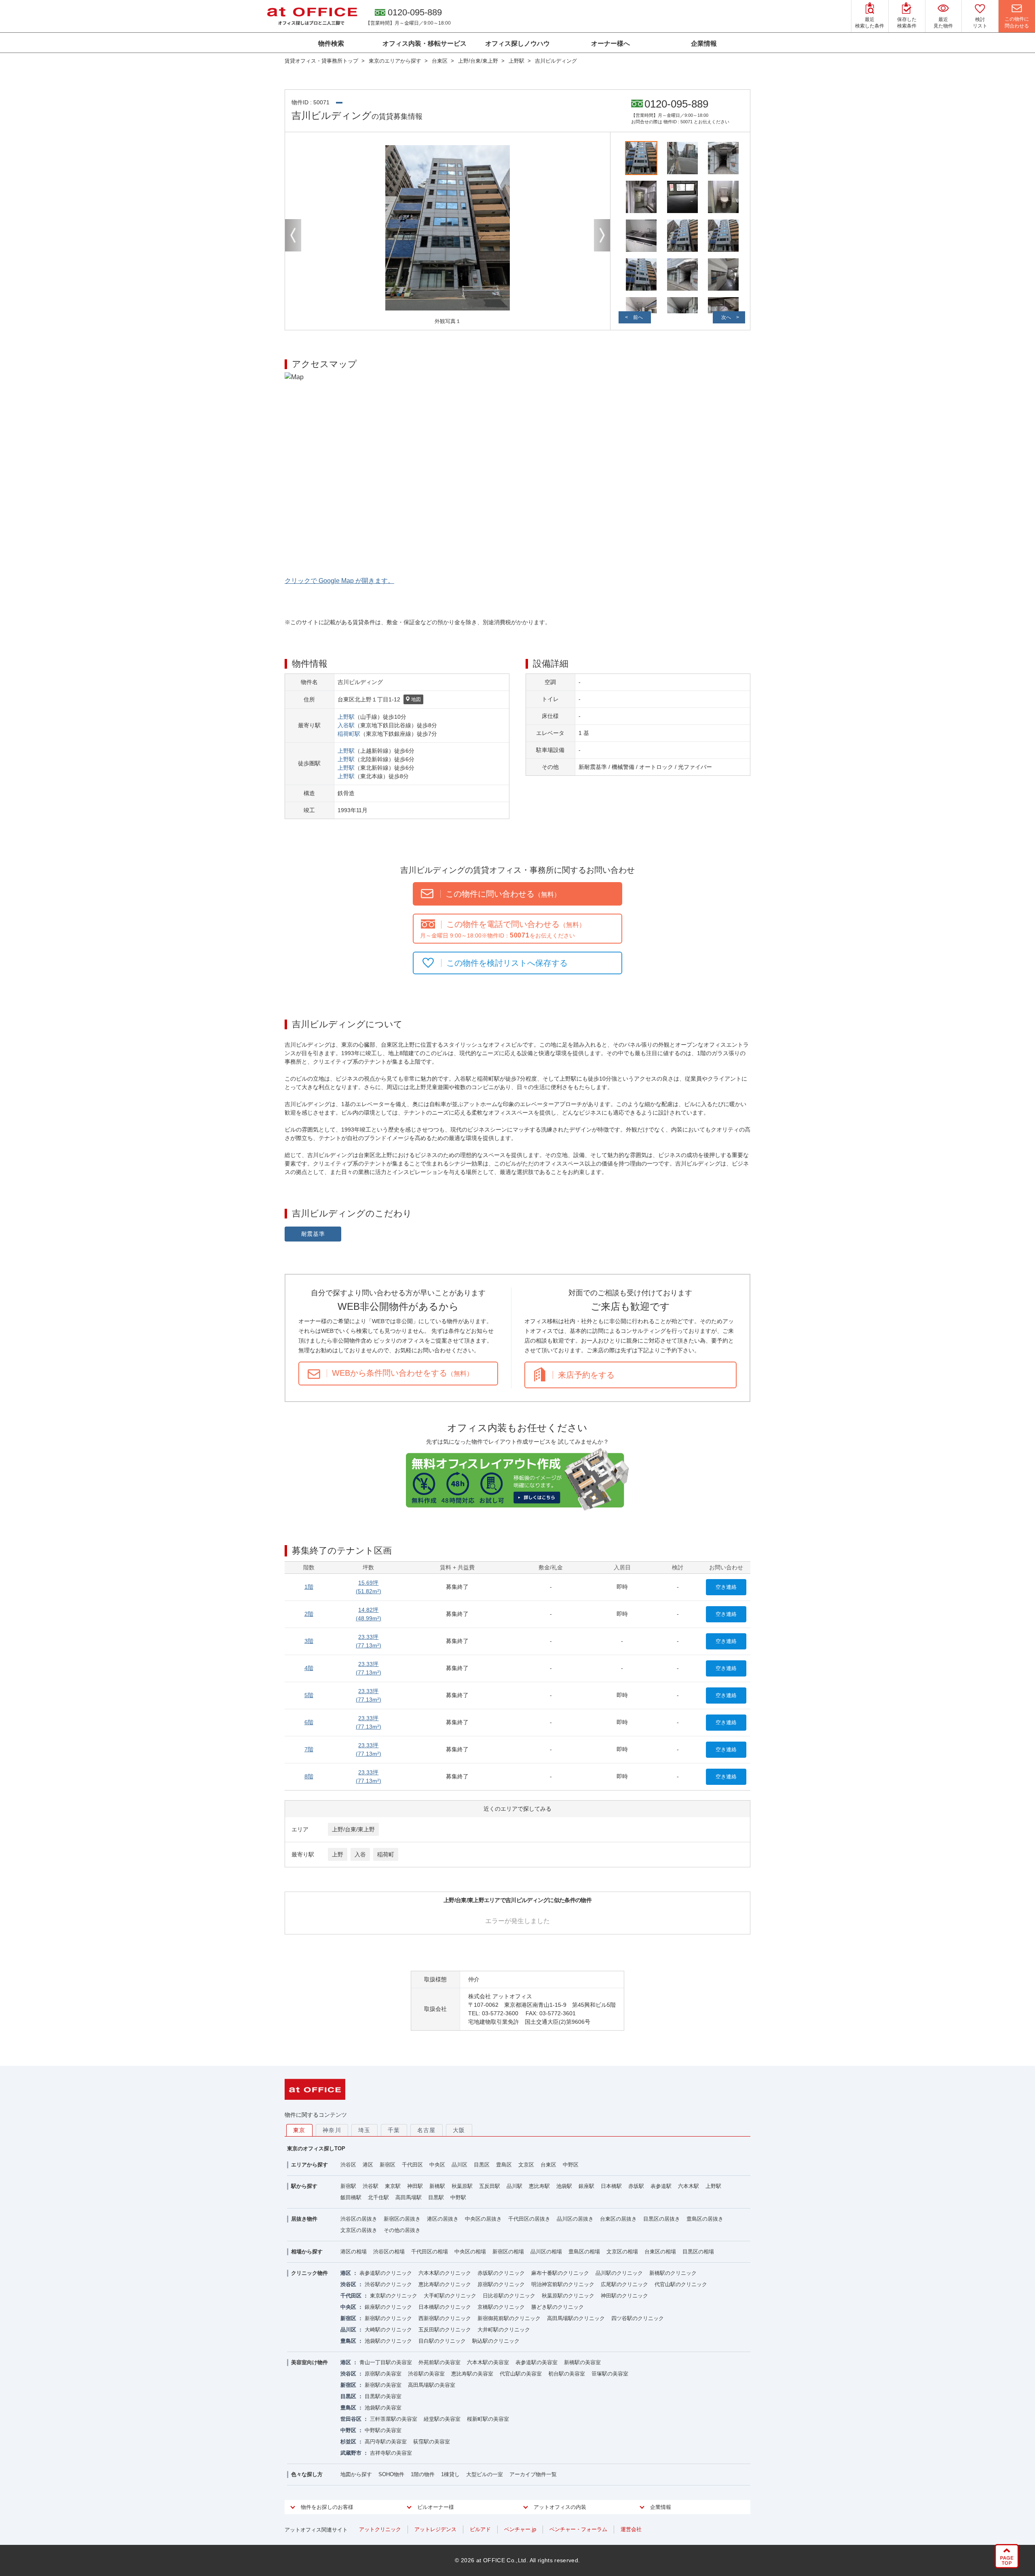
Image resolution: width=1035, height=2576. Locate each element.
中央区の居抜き (483, 2219)
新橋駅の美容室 (582, 2362)
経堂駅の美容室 (442, 2419)
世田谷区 (351, 2419)
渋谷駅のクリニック (388, 2284)
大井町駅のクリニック (504, 2330)
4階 (309, 1668)
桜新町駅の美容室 (488, 2419)
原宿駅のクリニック (501, 2284)
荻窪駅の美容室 (432, 2442)
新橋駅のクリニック (673, 2273)
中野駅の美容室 (383, 2430)
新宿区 (388, 2165)
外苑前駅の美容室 (439, 2362)
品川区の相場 (546, 2252)
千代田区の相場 (430, 2252)
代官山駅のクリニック (681, 2284)
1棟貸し (450, 2474)
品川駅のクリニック (619, 2273)
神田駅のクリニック (624, 2296)
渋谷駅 (371, 2186)
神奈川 (332, 2130)
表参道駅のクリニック (386, 2273)
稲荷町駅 (349, 734)
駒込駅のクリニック (496, 2341)
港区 (368, 2165)
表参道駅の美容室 (537, 2362)
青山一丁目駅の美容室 (386, 2362)
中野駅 (458, 2197)
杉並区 (348, 2442)
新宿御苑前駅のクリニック (509, 2318)
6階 (309, 1722)
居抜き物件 (304, 2219)
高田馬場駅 (409, 2197)
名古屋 (427, 2130)
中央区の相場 (470, 2252)
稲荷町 (386, 1854)
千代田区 (412, 2165)
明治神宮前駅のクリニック (563, 2284)
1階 (309, 1587)
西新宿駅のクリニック (445, 2318)
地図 (416, 699)
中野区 (571, 2165)
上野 (338, 1854)
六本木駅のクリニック (445, 2273)
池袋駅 (564, 2186)
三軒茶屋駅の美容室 (394, 2419)
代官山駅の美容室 (521, 2374)
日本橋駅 (611, 2186)
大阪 (459, 2130)
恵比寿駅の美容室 (472, 2374)
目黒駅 (436, 2197)
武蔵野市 (351, 2453)
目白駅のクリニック (442, 2341)
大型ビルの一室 (485, 2474)
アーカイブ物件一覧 (533, 2474)
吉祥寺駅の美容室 (391, 2453)
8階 (309, 1776)
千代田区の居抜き (529, 2219)
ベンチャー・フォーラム (578, 2529)
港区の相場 (354, 2252)
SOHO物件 (391, 2474)
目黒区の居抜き (662, 2219)
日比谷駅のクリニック (509, 2296)
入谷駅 (346, 725)
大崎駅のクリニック (388, 2330)
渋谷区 (348, 2165)
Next (602, 235)
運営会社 (631, 2529)
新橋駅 (437, 2186)
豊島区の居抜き (705, 2219)
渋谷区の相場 (389, 2252)
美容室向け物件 (309, 2362)
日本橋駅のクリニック (445, 2307)
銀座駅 (586, 2186)
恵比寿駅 (539, 2186)
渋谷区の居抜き (359, 2219)
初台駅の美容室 (567, 2374)
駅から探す (304, 2186)
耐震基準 (313, 1234)
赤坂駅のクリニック (501, 2273)
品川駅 (514, 2186)
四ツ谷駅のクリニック (638, 2318)
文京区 (526, 2165)
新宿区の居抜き (402, 2219)
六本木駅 (689, 2186)
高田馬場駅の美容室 (432, 2385)
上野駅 (346, 717)
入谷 (360, 1854)
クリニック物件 (309, 2273)
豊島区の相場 (584, 2252)
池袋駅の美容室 (383, 2408)
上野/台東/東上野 (353, 1829)
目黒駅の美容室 (383, 2396)
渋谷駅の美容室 (426, 2374)
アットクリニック (380, 2529)
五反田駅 (490, 2186)
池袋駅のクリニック (388, 2341)
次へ (726, 317)
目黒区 (482, 2165)
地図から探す (356, 2474)
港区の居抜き (443, 2219)
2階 (309, 1614)
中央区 (437, 2165)
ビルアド (480, 2529)
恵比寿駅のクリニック (445, 2284)
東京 (299, 2130)
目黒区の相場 (698, 2252)
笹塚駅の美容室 (610, 2374)
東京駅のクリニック (394, 2296)
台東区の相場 (660, 2252)
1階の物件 (423, 2474)
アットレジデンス (435, 2529)
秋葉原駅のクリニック (568, 2296)
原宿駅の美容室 (383, 2374)
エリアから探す (309, 2165)
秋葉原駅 (462, 2186)
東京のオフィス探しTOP (316, 2148)
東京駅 (393, 2186)
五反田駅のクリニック (445, 2330)
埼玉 (364, 2130)
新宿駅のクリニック (388, 2318)
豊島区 (504, 2165)
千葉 (394, 2130)
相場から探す (307, 2252)
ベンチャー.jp (520, 2529)
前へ (638, 317)
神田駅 (415, 2186)
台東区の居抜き (618, 2219)
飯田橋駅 (351, 2197)
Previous (293, 235)
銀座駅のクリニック (388, 2307)
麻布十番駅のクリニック (560, 2273)
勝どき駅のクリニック (558, 2307)
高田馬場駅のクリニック (576, 2318)
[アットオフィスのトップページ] (312, 16)
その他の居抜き (402, 2230)
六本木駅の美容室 (488, 2362)
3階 (309, 1641)
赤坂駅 (636, 2186)
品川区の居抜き (575, 2219)
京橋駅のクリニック (501, 2307)
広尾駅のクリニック (624, 2284)
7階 (309, 1749)
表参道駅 (661, 2186)
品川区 (459, 2165)
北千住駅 (378, 2197)
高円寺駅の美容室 (386, 2442)
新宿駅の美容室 (383, 2385)
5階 (309, 1695)
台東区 (548, 2165)
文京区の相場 (622, 2252)
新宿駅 (348, 2186)
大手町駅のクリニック (450, 2296)
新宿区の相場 (508, 2252)
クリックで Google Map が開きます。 (339, 581)
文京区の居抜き (359, 2230)
